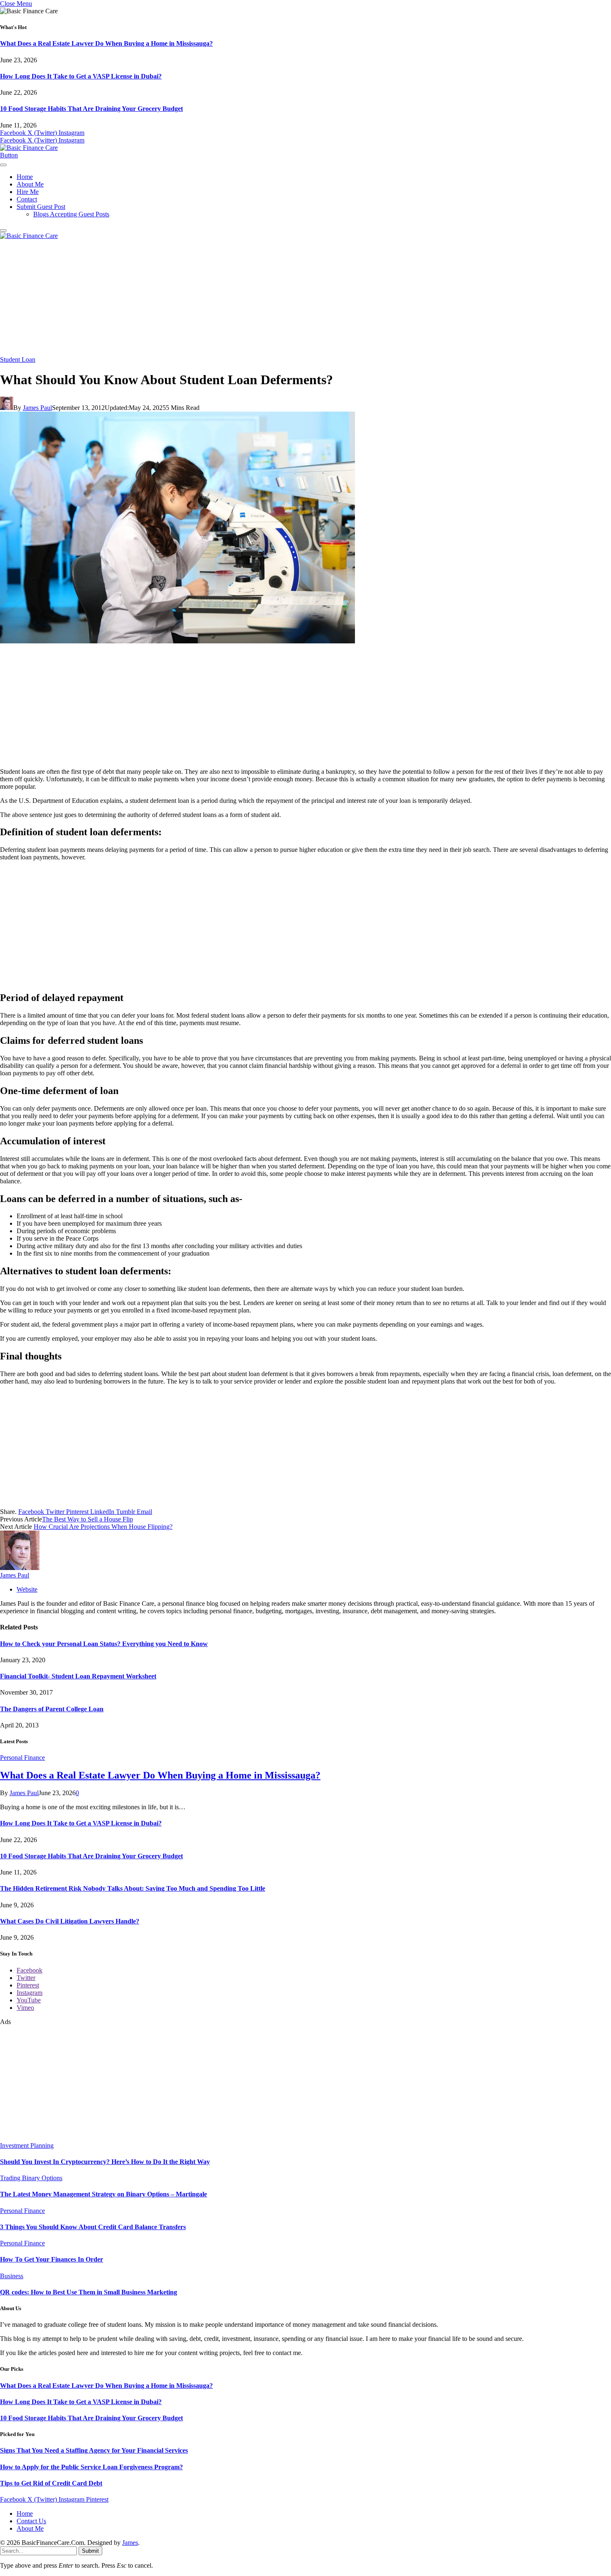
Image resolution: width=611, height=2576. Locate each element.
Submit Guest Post (41, 207)
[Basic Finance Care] (29, 148)
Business (12, 2276)
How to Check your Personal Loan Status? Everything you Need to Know (104, 1644)
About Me (30, 184)
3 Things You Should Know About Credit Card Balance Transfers (93, 2227)
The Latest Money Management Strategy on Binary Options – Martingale (103, 2194)
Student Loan (18, 359)
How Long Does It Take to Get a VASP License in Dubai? (81, 76)
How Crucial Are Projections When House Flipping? (103, 1527)
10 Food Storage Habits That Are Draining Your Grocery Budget (91, 109)
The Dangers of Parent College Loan (52, 1709)
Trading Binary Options (31, 2178)
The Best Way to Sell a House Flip (87, 1519)
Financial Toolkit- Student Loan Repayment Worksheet (78, 1676)
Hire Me (28, 192)
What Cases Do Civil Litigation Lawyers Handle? (70, 1921)
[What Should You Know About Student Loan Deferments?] (177, 641)
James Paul (37, 408)
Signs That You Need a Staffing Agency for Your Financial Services (94, 2450)
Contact (27, 199)
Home (25, 177)
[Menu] (3, 165)
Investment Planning (27, 2145)
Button (9, 155)
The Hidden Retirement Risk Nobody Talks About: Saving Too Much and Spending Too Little (133, 1888)
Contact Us (31, 2521)
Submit (90, 2551)
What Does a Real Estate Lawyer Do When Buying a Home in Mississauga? (106, 43)
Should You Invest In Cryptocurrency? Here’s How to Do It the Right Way (105, 2162)
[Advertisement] (305, 298)
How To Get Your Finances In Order (52, 2259)
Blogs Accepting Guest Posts (71, 214)
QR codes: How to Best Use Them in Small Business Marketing (89, 2292)
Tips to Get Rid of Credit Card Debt (51, 2483)
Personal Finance (22, 1758)
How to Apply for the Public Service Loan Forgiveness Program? (91, 2467)
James (130, 2543)
